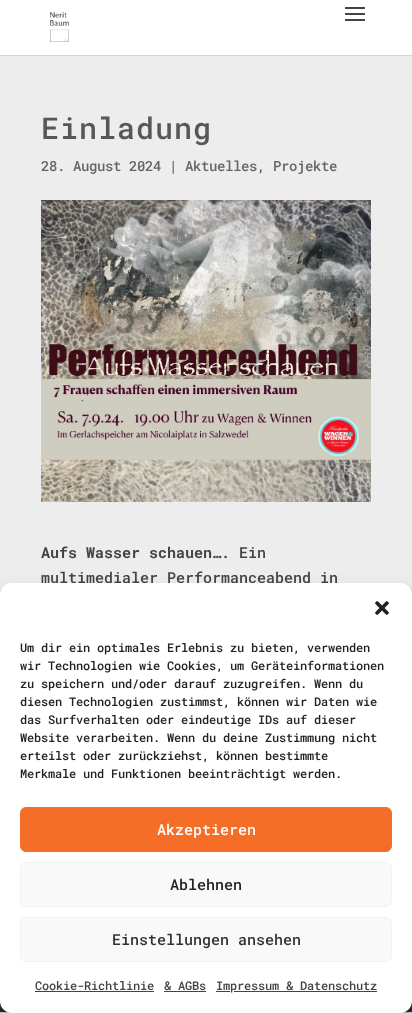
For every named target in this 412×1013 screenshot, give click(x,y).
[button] (382, 608)
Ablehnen (206, 884)
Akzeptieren (206, 829)
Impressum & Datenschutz (296, 985)
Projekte (305, 165)
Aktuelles (221, 165)
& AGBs (185, 985)
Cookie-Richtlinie (94, 985)
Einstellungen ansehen (206, 939)
